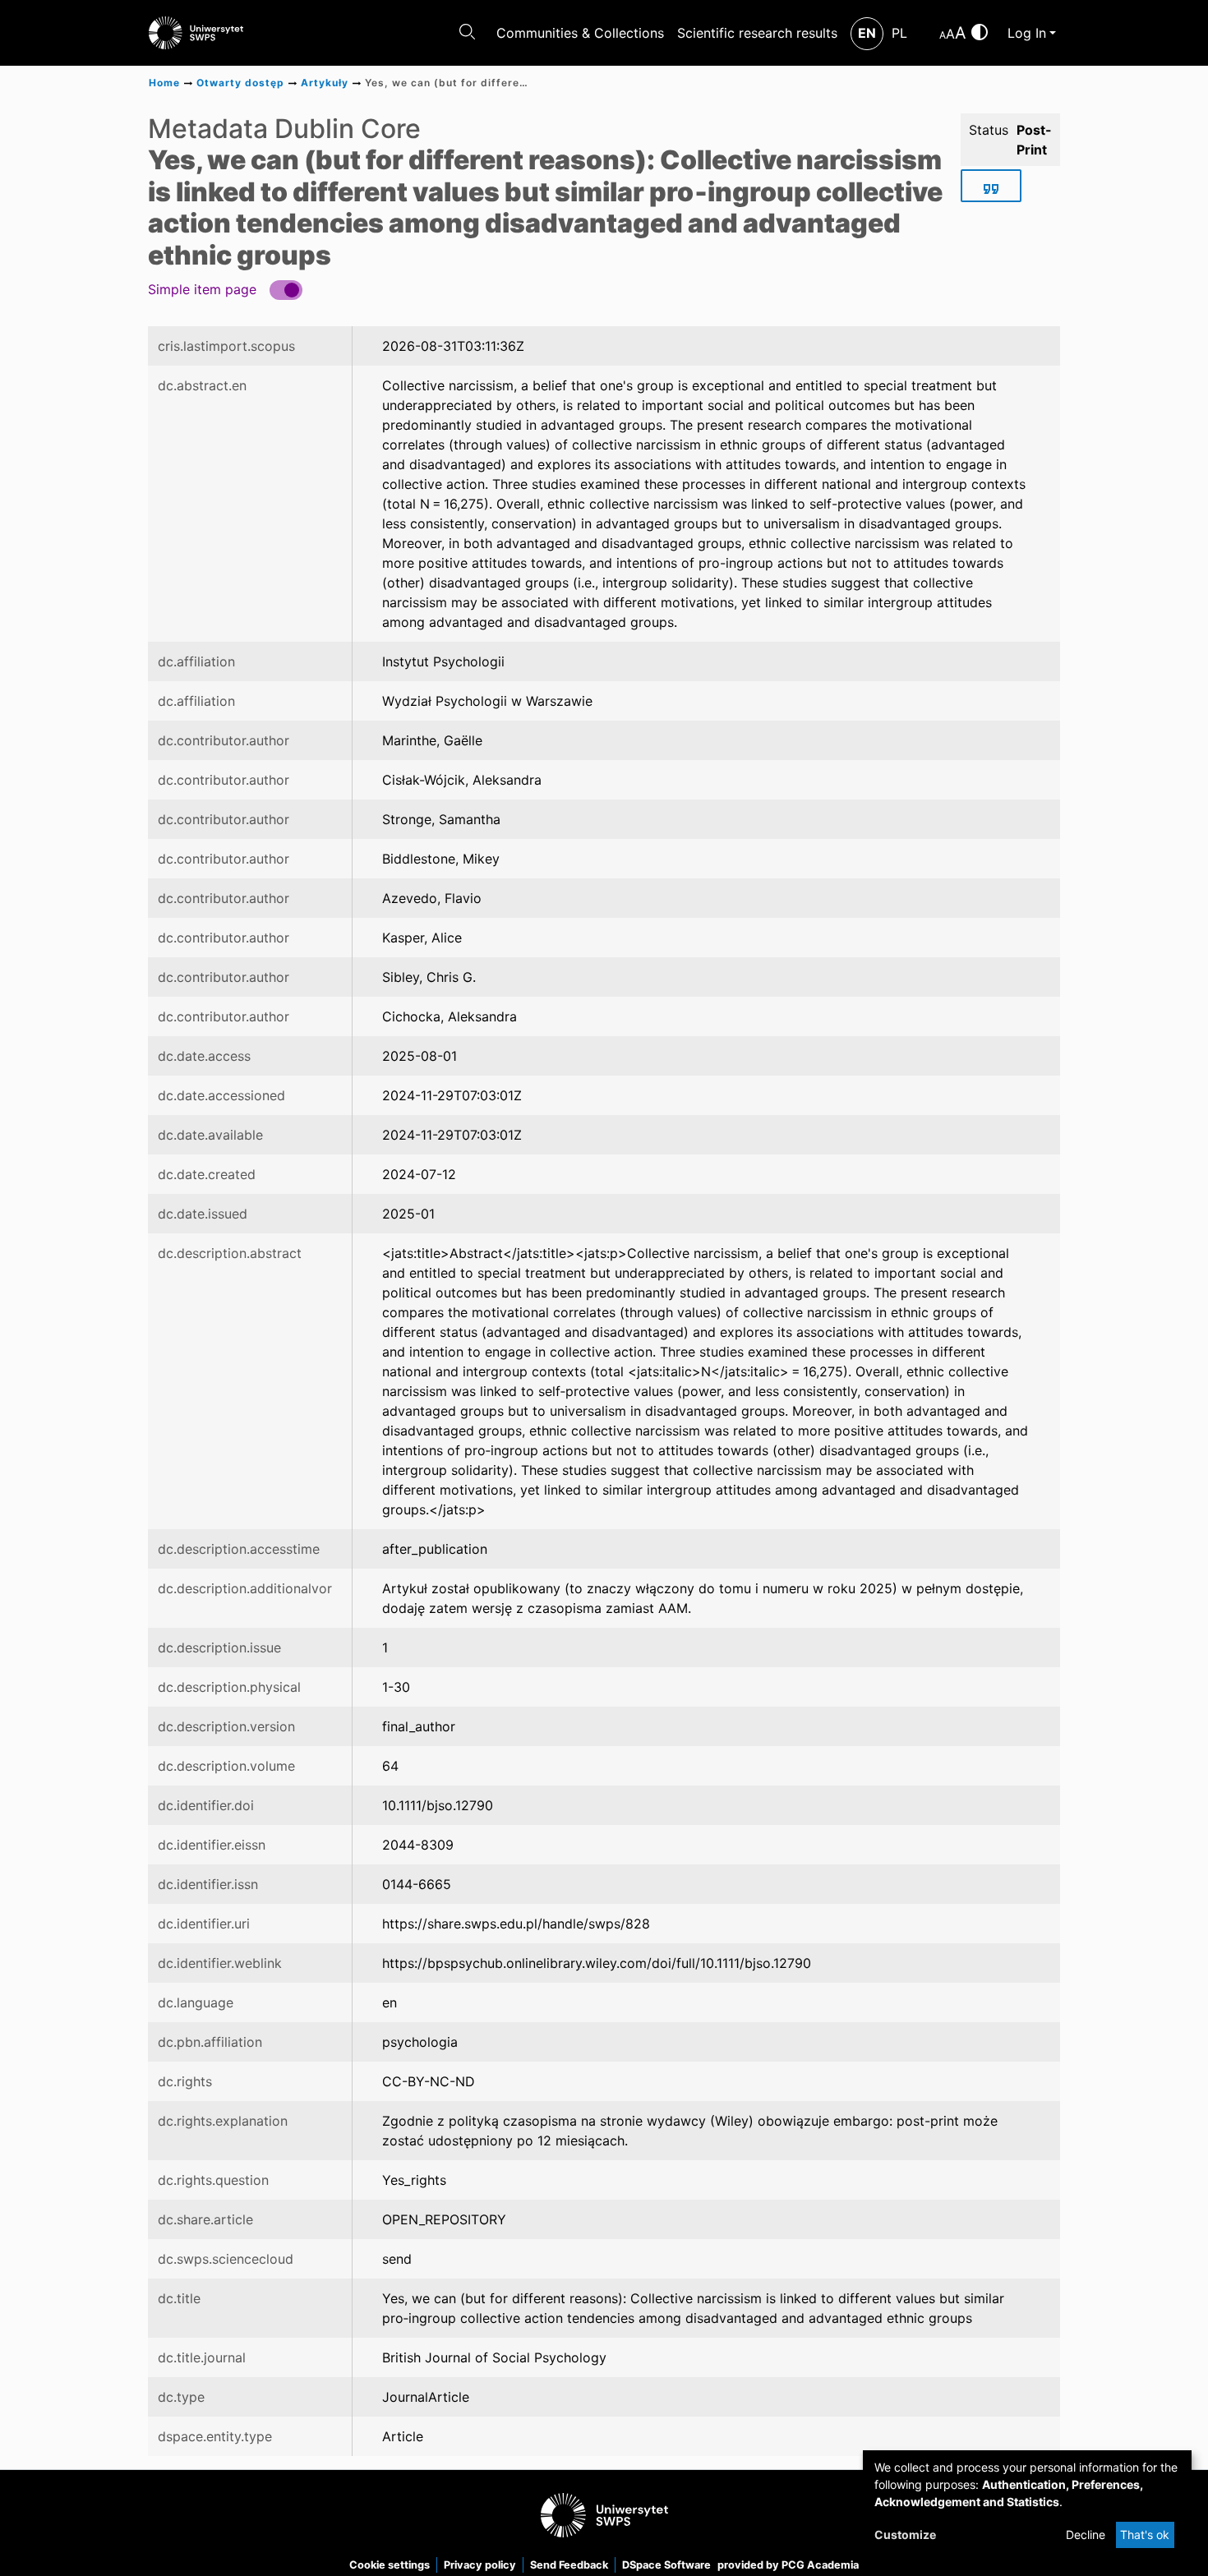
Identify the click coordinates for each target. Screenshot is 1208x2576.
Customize (905, 2535)
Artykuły (325, 83)
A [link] (943, 35)
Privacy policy (480, 2565)
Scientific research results (757, 33)
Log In (1027, 33)
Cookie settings (390, 2565)
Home (164, 83)
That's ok (1145, 2535)
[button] (225, 289)
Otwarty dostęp (240, 83)
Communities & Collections (580, 33)
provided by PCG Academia (788, 2565)
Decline (1086, 2535)
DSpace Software (666, 2565)
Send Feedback (569, 2565)
